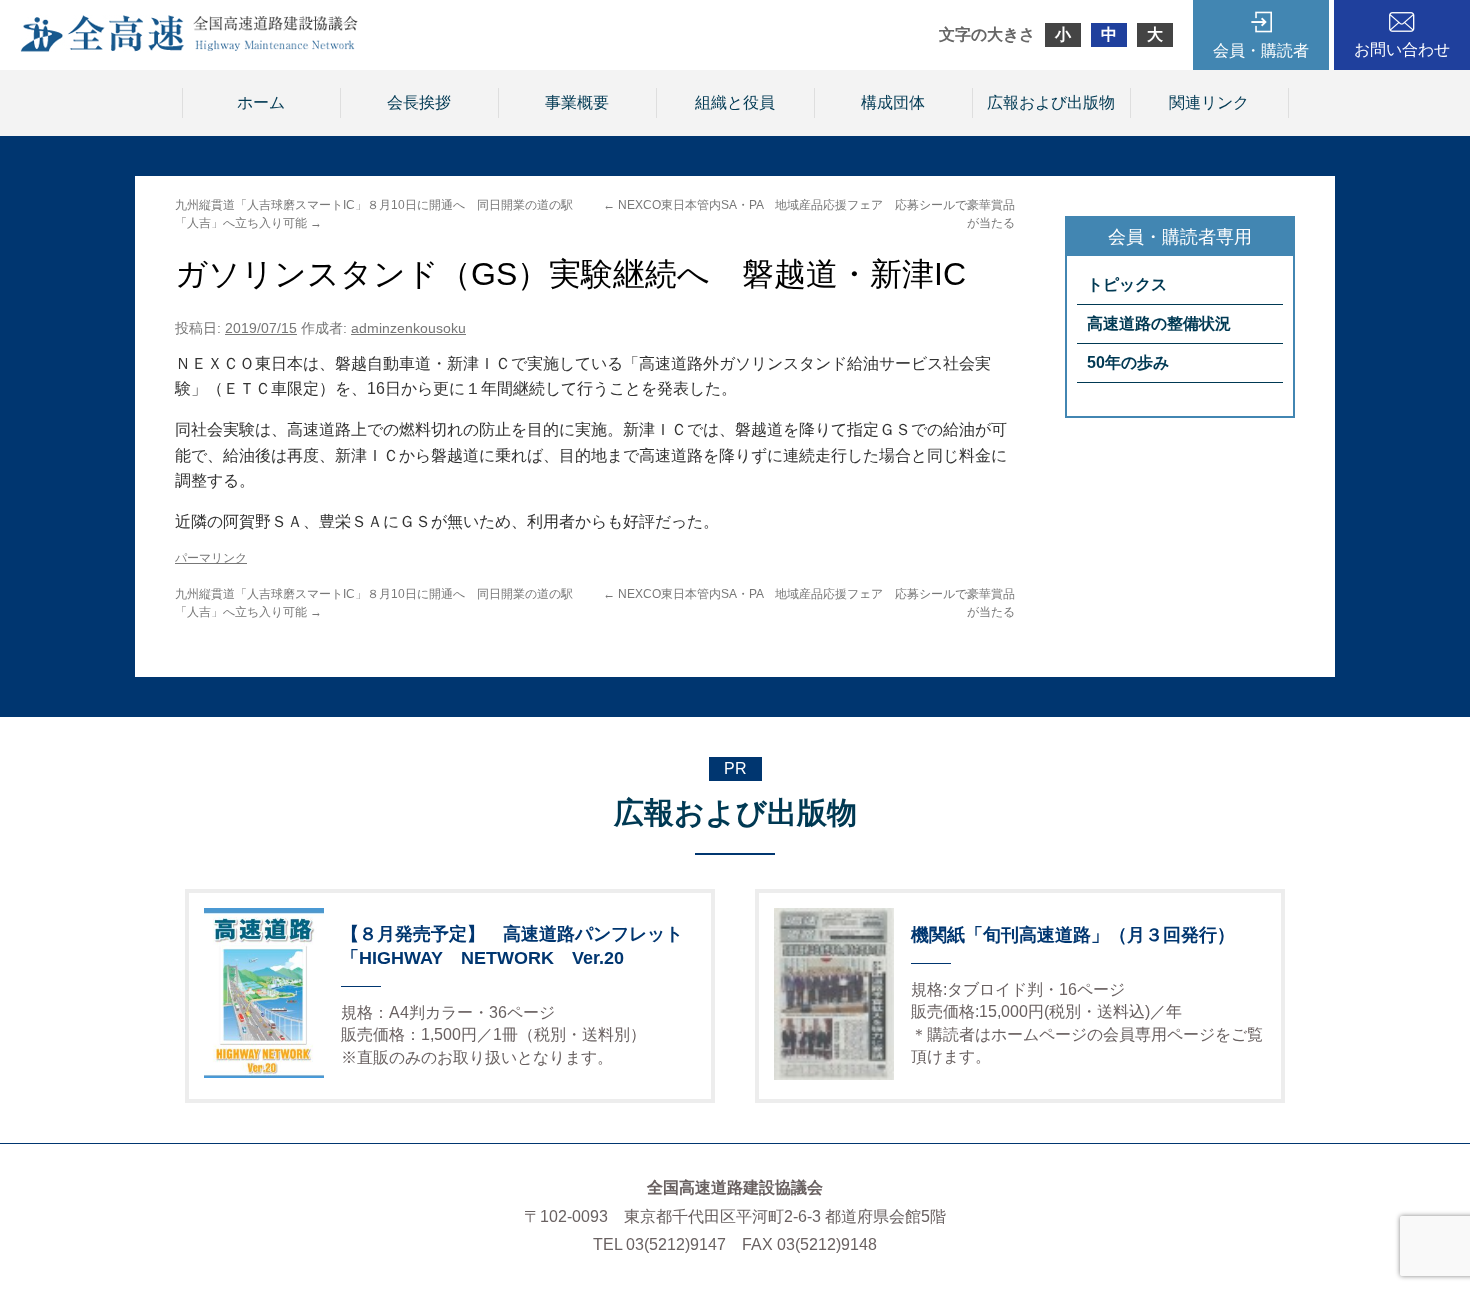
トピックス (1127, 284)
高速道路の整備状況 (1159, 323)
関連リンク (1209, 102)
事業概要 (577, 102)
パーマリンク (211, 558)
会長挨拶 (419, 102)
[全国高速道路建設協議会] (189, 46)
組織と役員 (735, 102)
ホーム (261, 102)
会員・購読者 (1261, 50)
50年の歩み (1128, 362)
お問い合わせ (1402, 49)
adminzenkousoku (408, 328)
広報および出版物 (1051, 102)
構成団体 (893, 102)
